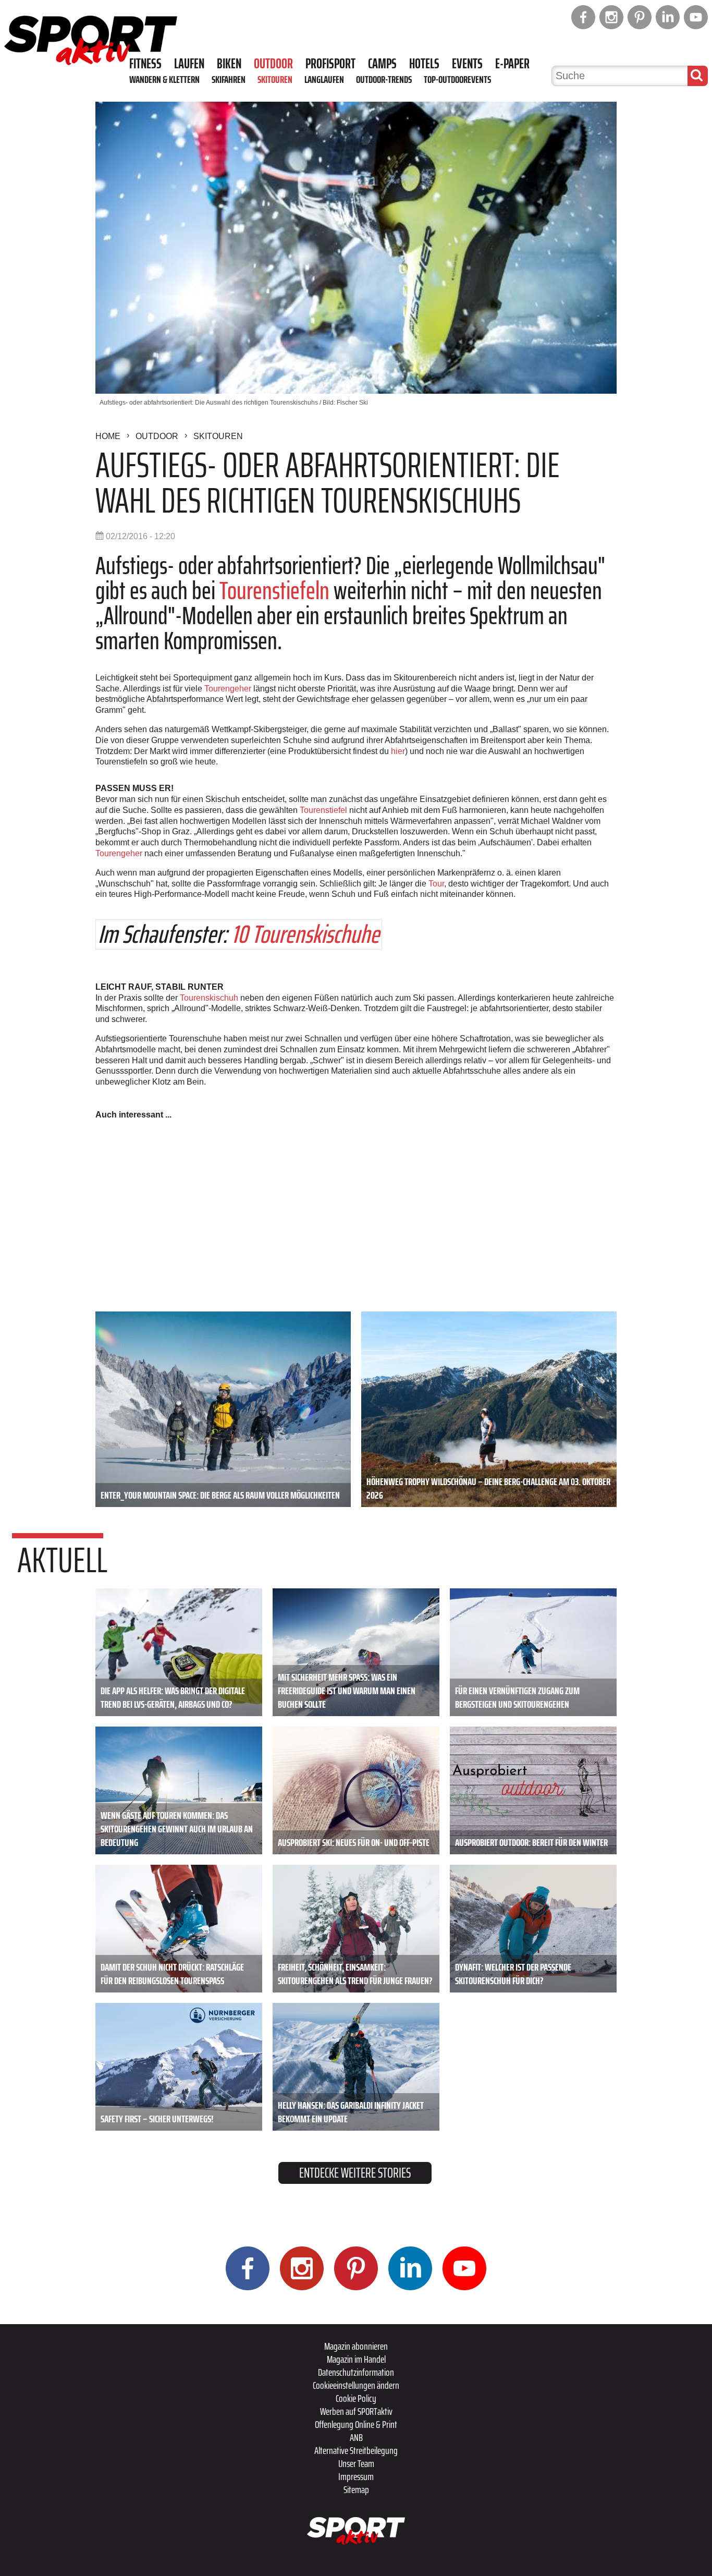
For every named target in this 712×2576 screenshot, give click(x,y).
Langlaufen (324, 79)
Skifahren (229, 79)
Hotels (424, 64)
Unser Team (356, 2463)
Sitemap (356, 2489)
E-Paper (512, 64)
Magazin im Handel (356, 2359)
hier (398, 751)
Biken (229, 64)
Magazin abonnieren (356, 2346)
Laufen (189, 64)
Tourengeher (228, 689)
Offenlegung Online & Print (356, 2424)
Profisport (330, 64)
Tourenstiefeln (274, 591)
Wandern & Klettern (164, 79)
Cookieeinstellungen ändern (356, 2385)
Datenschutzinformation (356, 2372)
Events (467, 64)
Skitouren (275, 79)
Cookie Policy (356, 2398)
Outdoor (273, 64)
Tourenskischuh (209, 998)
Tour (436, 884)
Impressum (356, 2476)
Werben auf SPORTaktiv (356, 2411)
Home (108, 436)
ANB (356, 2437)
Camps (382, 64)
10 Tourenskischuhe (305, 934)
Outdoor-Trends (384, 79)
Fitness (145, 64)
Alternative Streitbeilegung (356, 2450)
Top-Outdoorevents (457, 79)
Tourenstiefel (323, 810)
